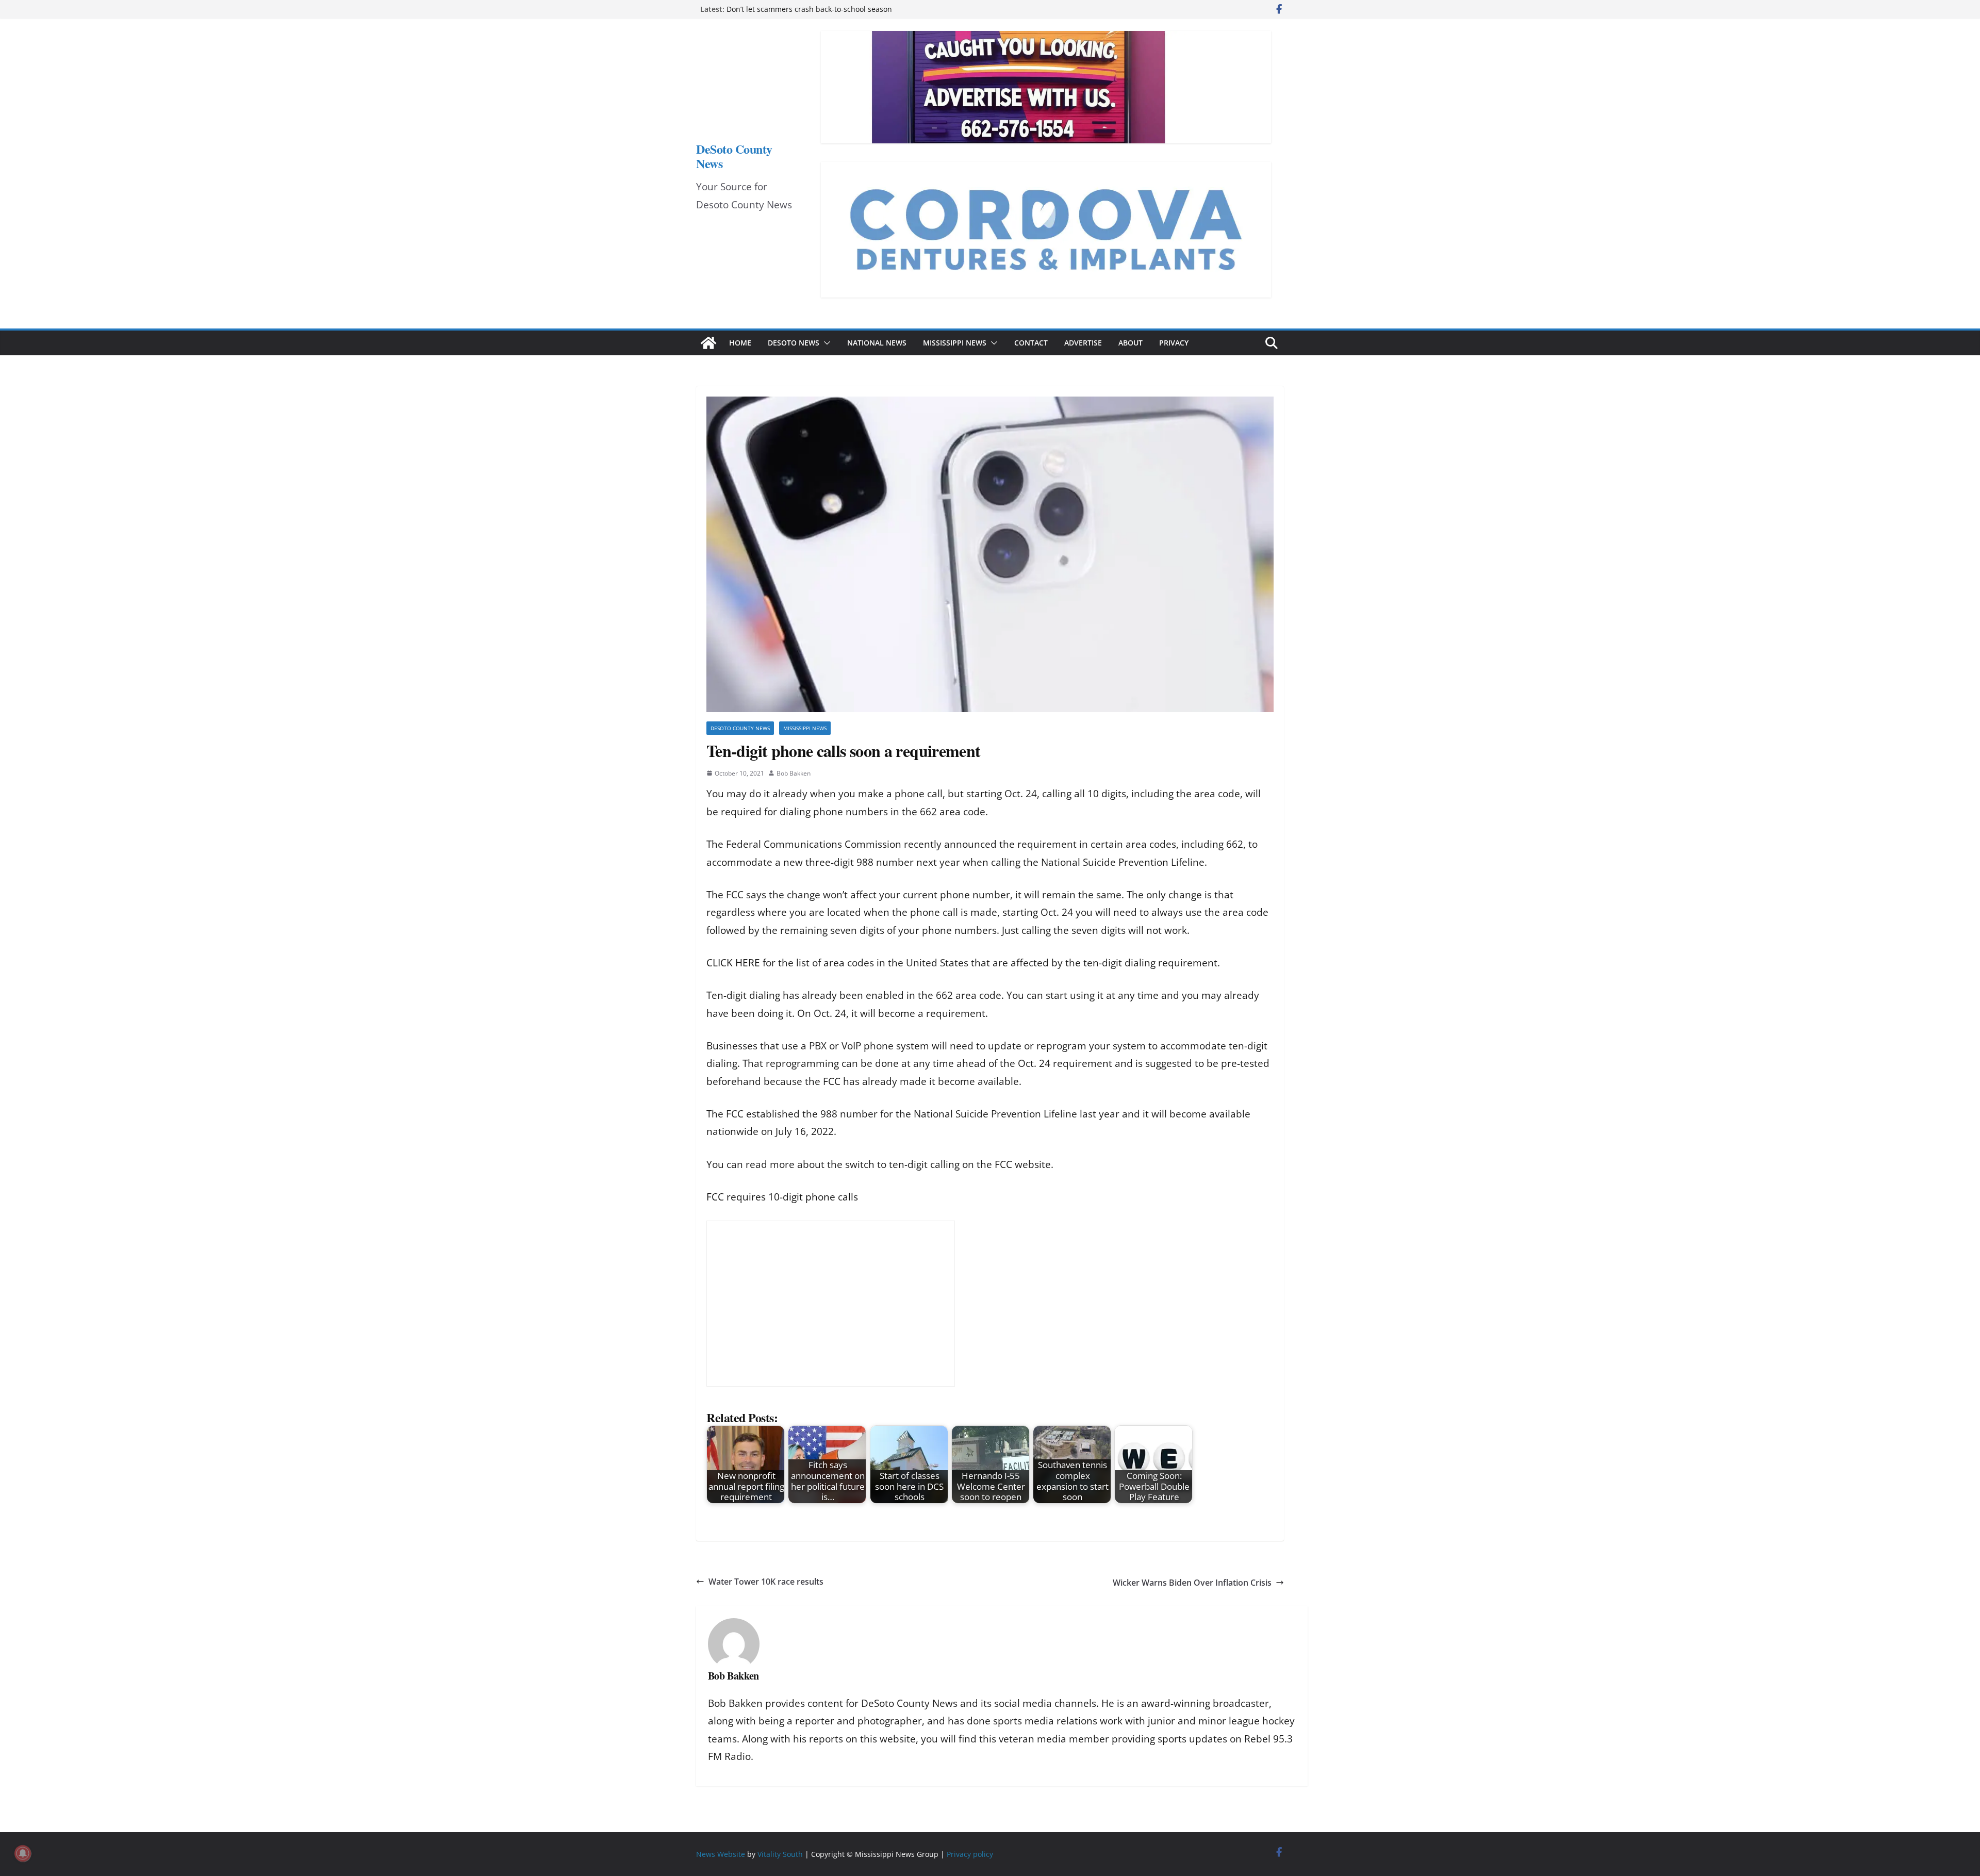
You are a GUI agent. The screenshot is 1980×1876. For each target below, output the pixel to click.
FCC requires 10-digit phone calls (782, 1197)
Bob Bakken (794, 773)
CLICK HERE (733, 963)
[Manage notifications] (23, 1853)
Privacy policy (970, 1854)
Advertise (1083, 343)
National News (877, 343)
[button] (825, 343)
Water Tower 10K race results (766, 1582)
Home (740, 343)
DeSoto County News (734, 156)
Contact (1031, 343)
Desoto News (794, 343)
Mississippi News (955, 343)
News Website (721, 1854)
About (1131, 343)
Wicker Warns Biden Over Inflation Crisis (1192, 1583)
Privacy (1174, 343)
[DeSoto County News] (708, 343)
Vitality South (780, 1854)
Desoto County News (740, 728)
